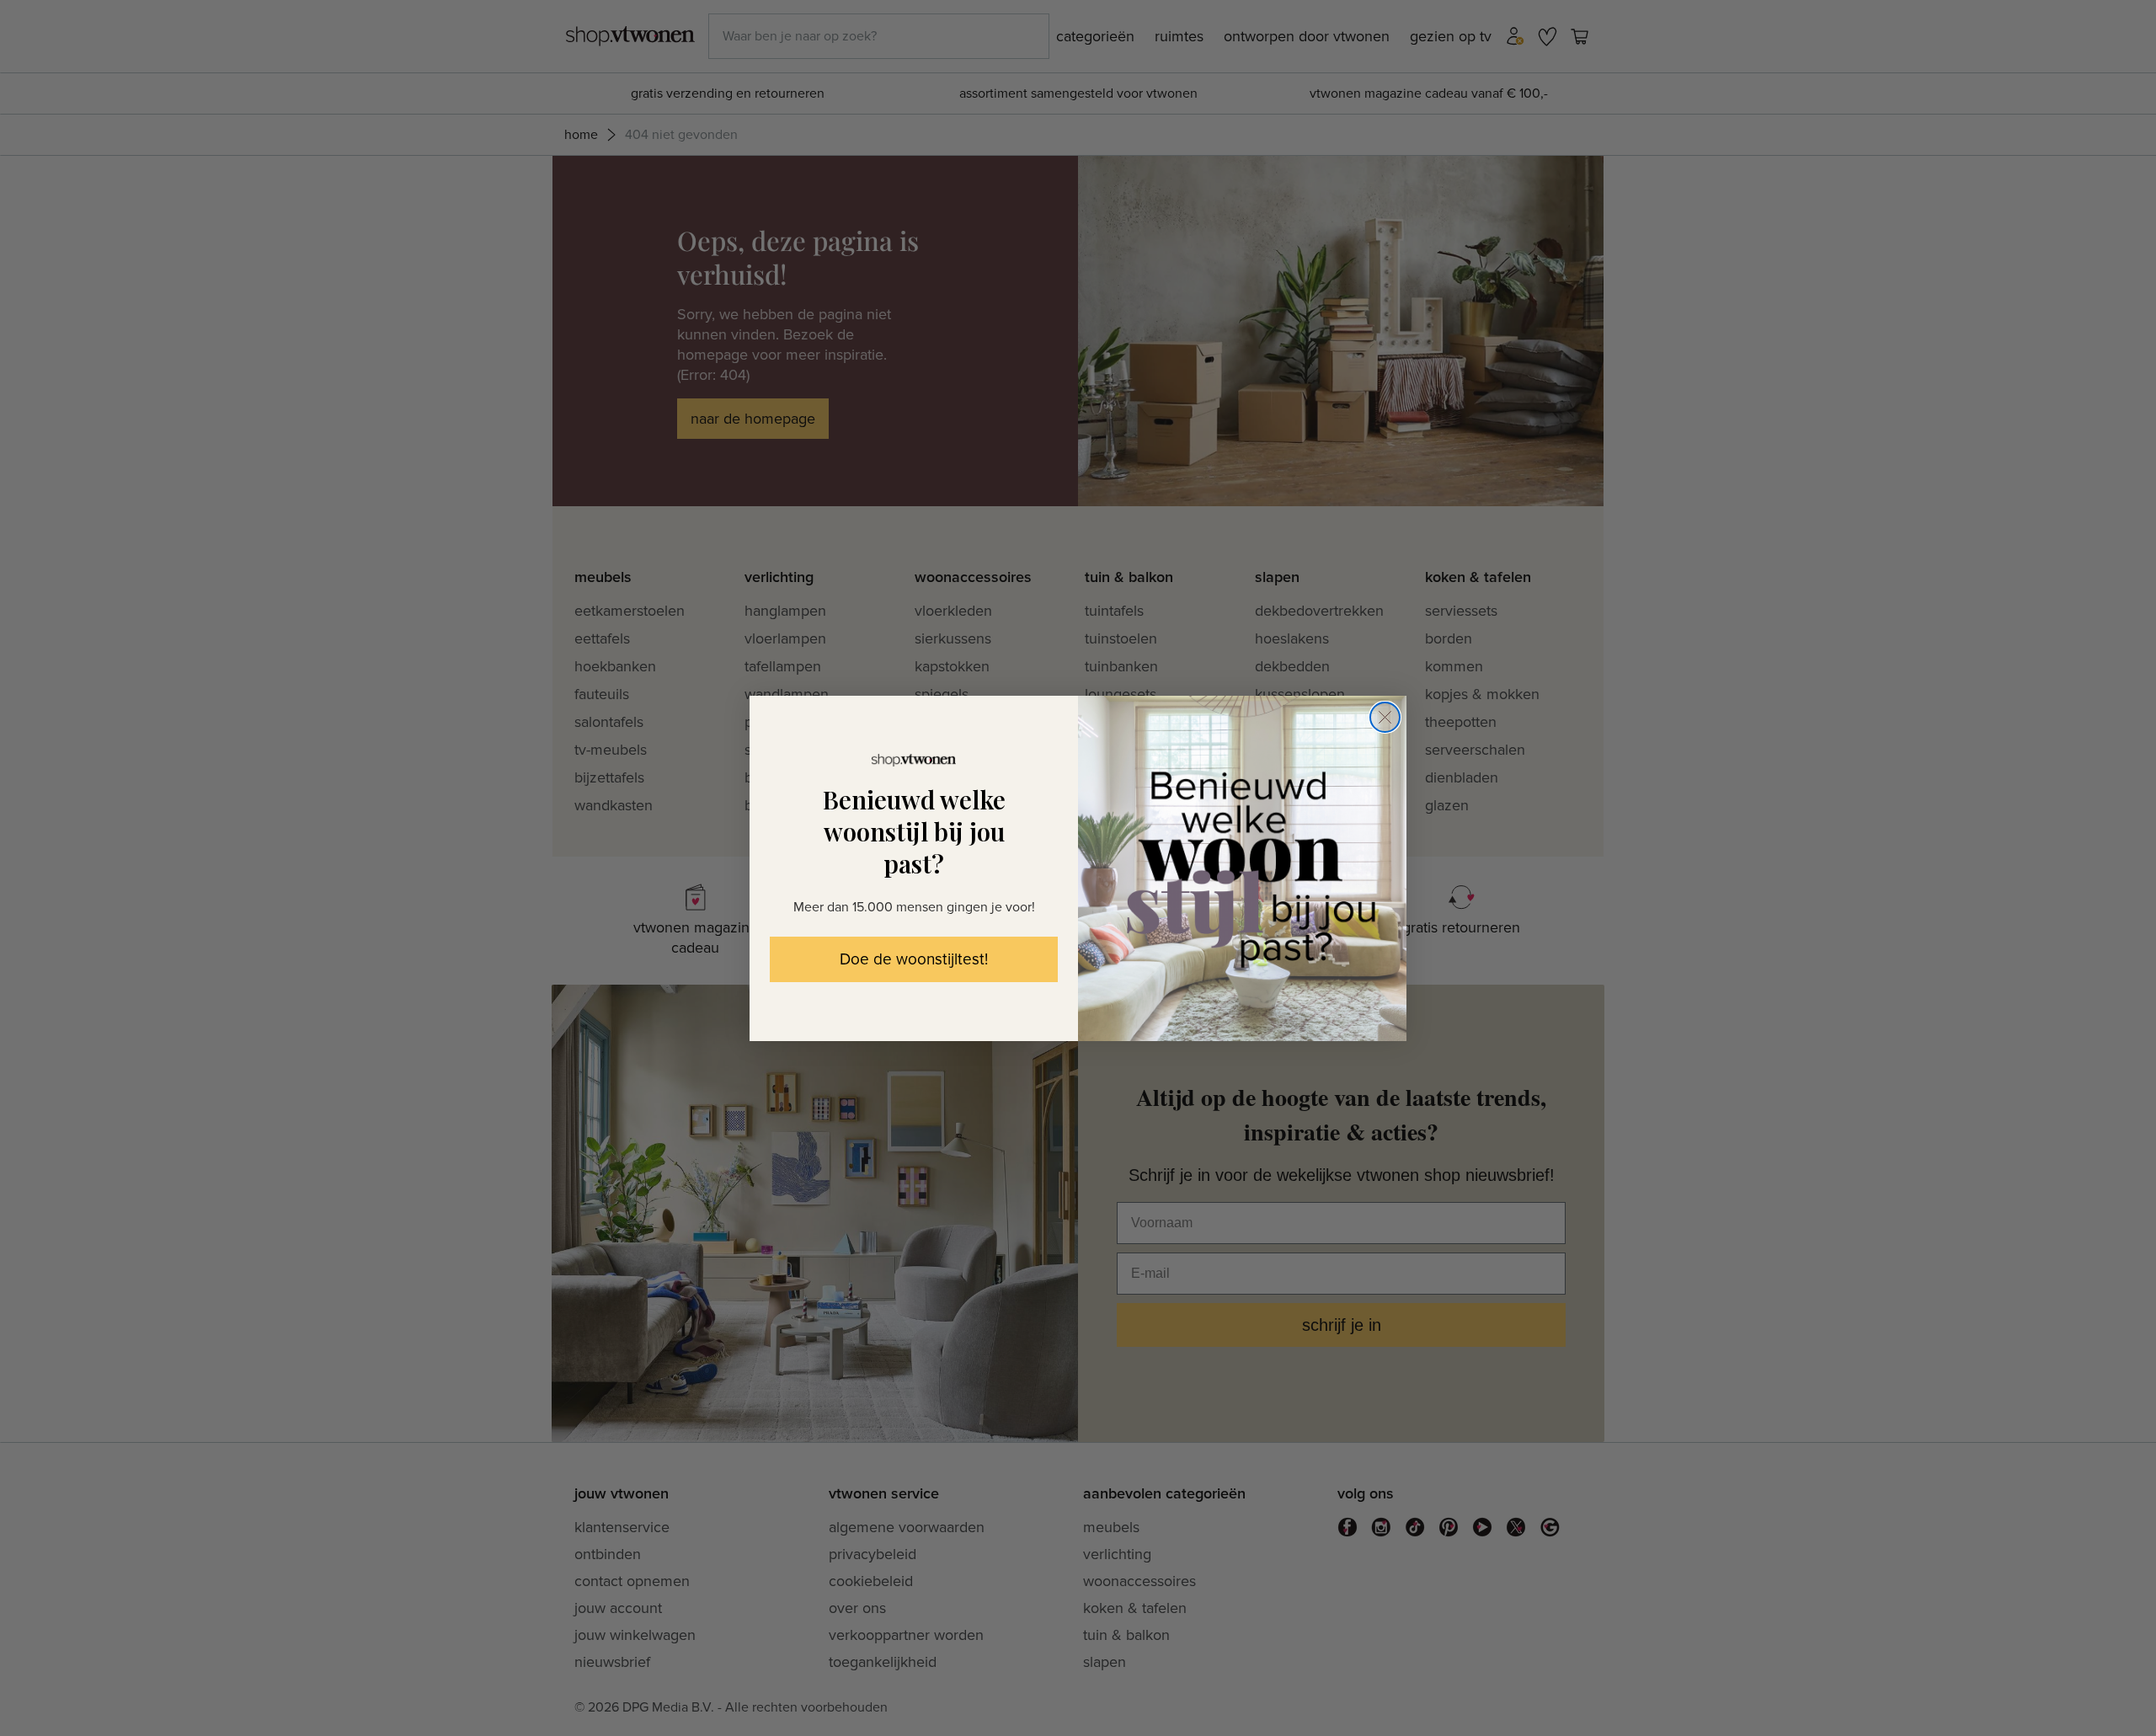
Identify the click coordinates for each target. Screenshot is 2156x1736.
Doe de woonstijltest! (914, 960)
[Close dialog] (1385, 717)
